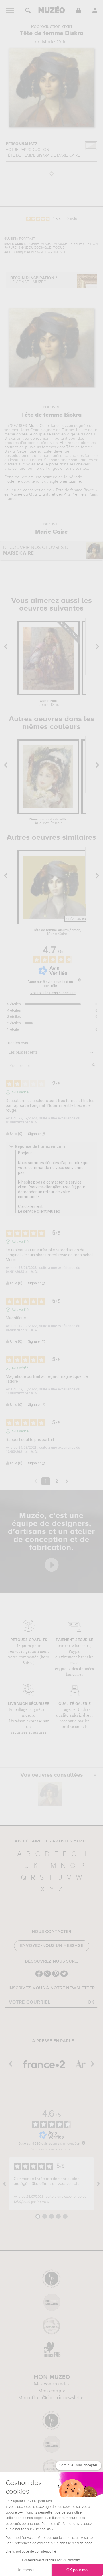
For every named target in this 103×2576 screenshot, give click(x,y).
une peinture (46, 477)
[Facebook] (39, 1976)
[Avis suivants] (67, 1482)
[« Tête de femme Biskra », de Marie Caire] (50, 1794)
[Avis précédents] (36, 1481)
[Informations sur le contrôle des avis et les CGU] (79, 980)
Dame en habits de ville (48, 821)
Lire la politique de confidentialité (31, 2552)
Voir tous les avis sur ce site (53, 993)
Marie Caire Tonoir (45, 426)
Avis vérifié (20, 1092)
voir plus (74, 2184)
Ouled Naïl (48, 703)
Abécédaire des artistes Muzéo (52, 1841)
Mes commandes (52, 2384)
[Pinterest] (56, 1976)
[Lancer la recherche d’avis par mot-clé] (94, 1065)
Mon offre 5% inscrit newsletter (52, 2398)
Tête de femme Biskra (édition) (57, 932)
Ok (91, 2002)
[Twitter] (64, 1976)
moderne (12, 481)
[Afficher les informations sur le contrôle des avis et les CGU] (84, 2143)
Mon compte (52, 2391)
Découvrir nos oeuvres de (37, 551)
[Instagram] (47, 1976)
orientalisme (70, 481)
